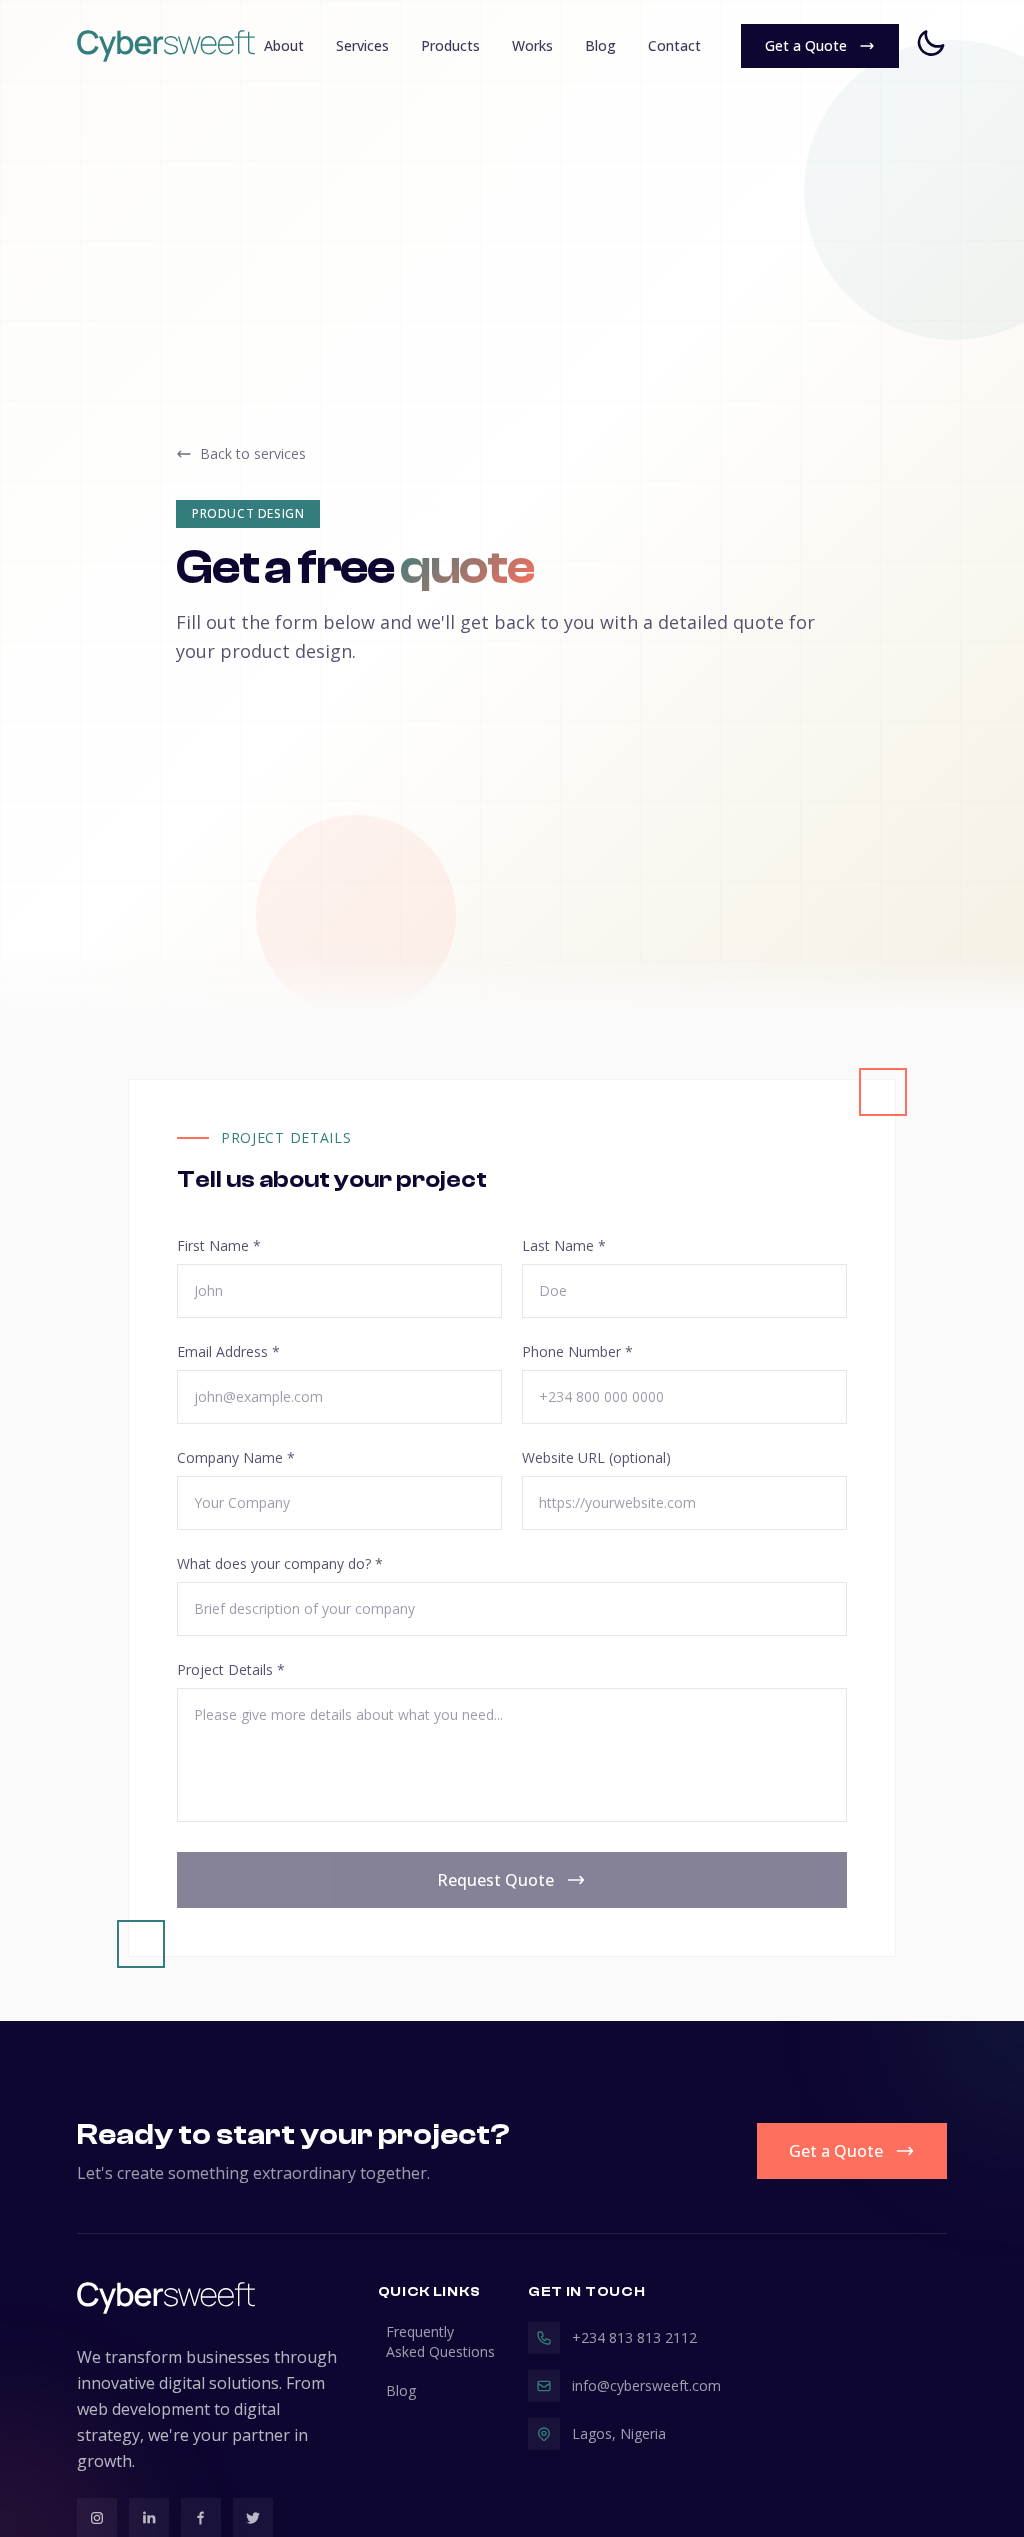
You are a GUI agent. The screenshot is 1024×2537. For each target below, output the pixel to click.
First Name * (219, 1245)
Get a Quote (836, 2151)
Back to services (253, 453)
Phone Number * (577, 1351)
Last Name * (564, 1245)
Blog (401, 2390)
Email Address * (228, 1351)
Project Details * (231, 1669)
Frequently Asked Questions (440, 2341)
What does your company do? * (280, 1563)
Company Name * (236, 1457)
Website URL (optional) (596, 1457)
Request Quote (495, 1880)
